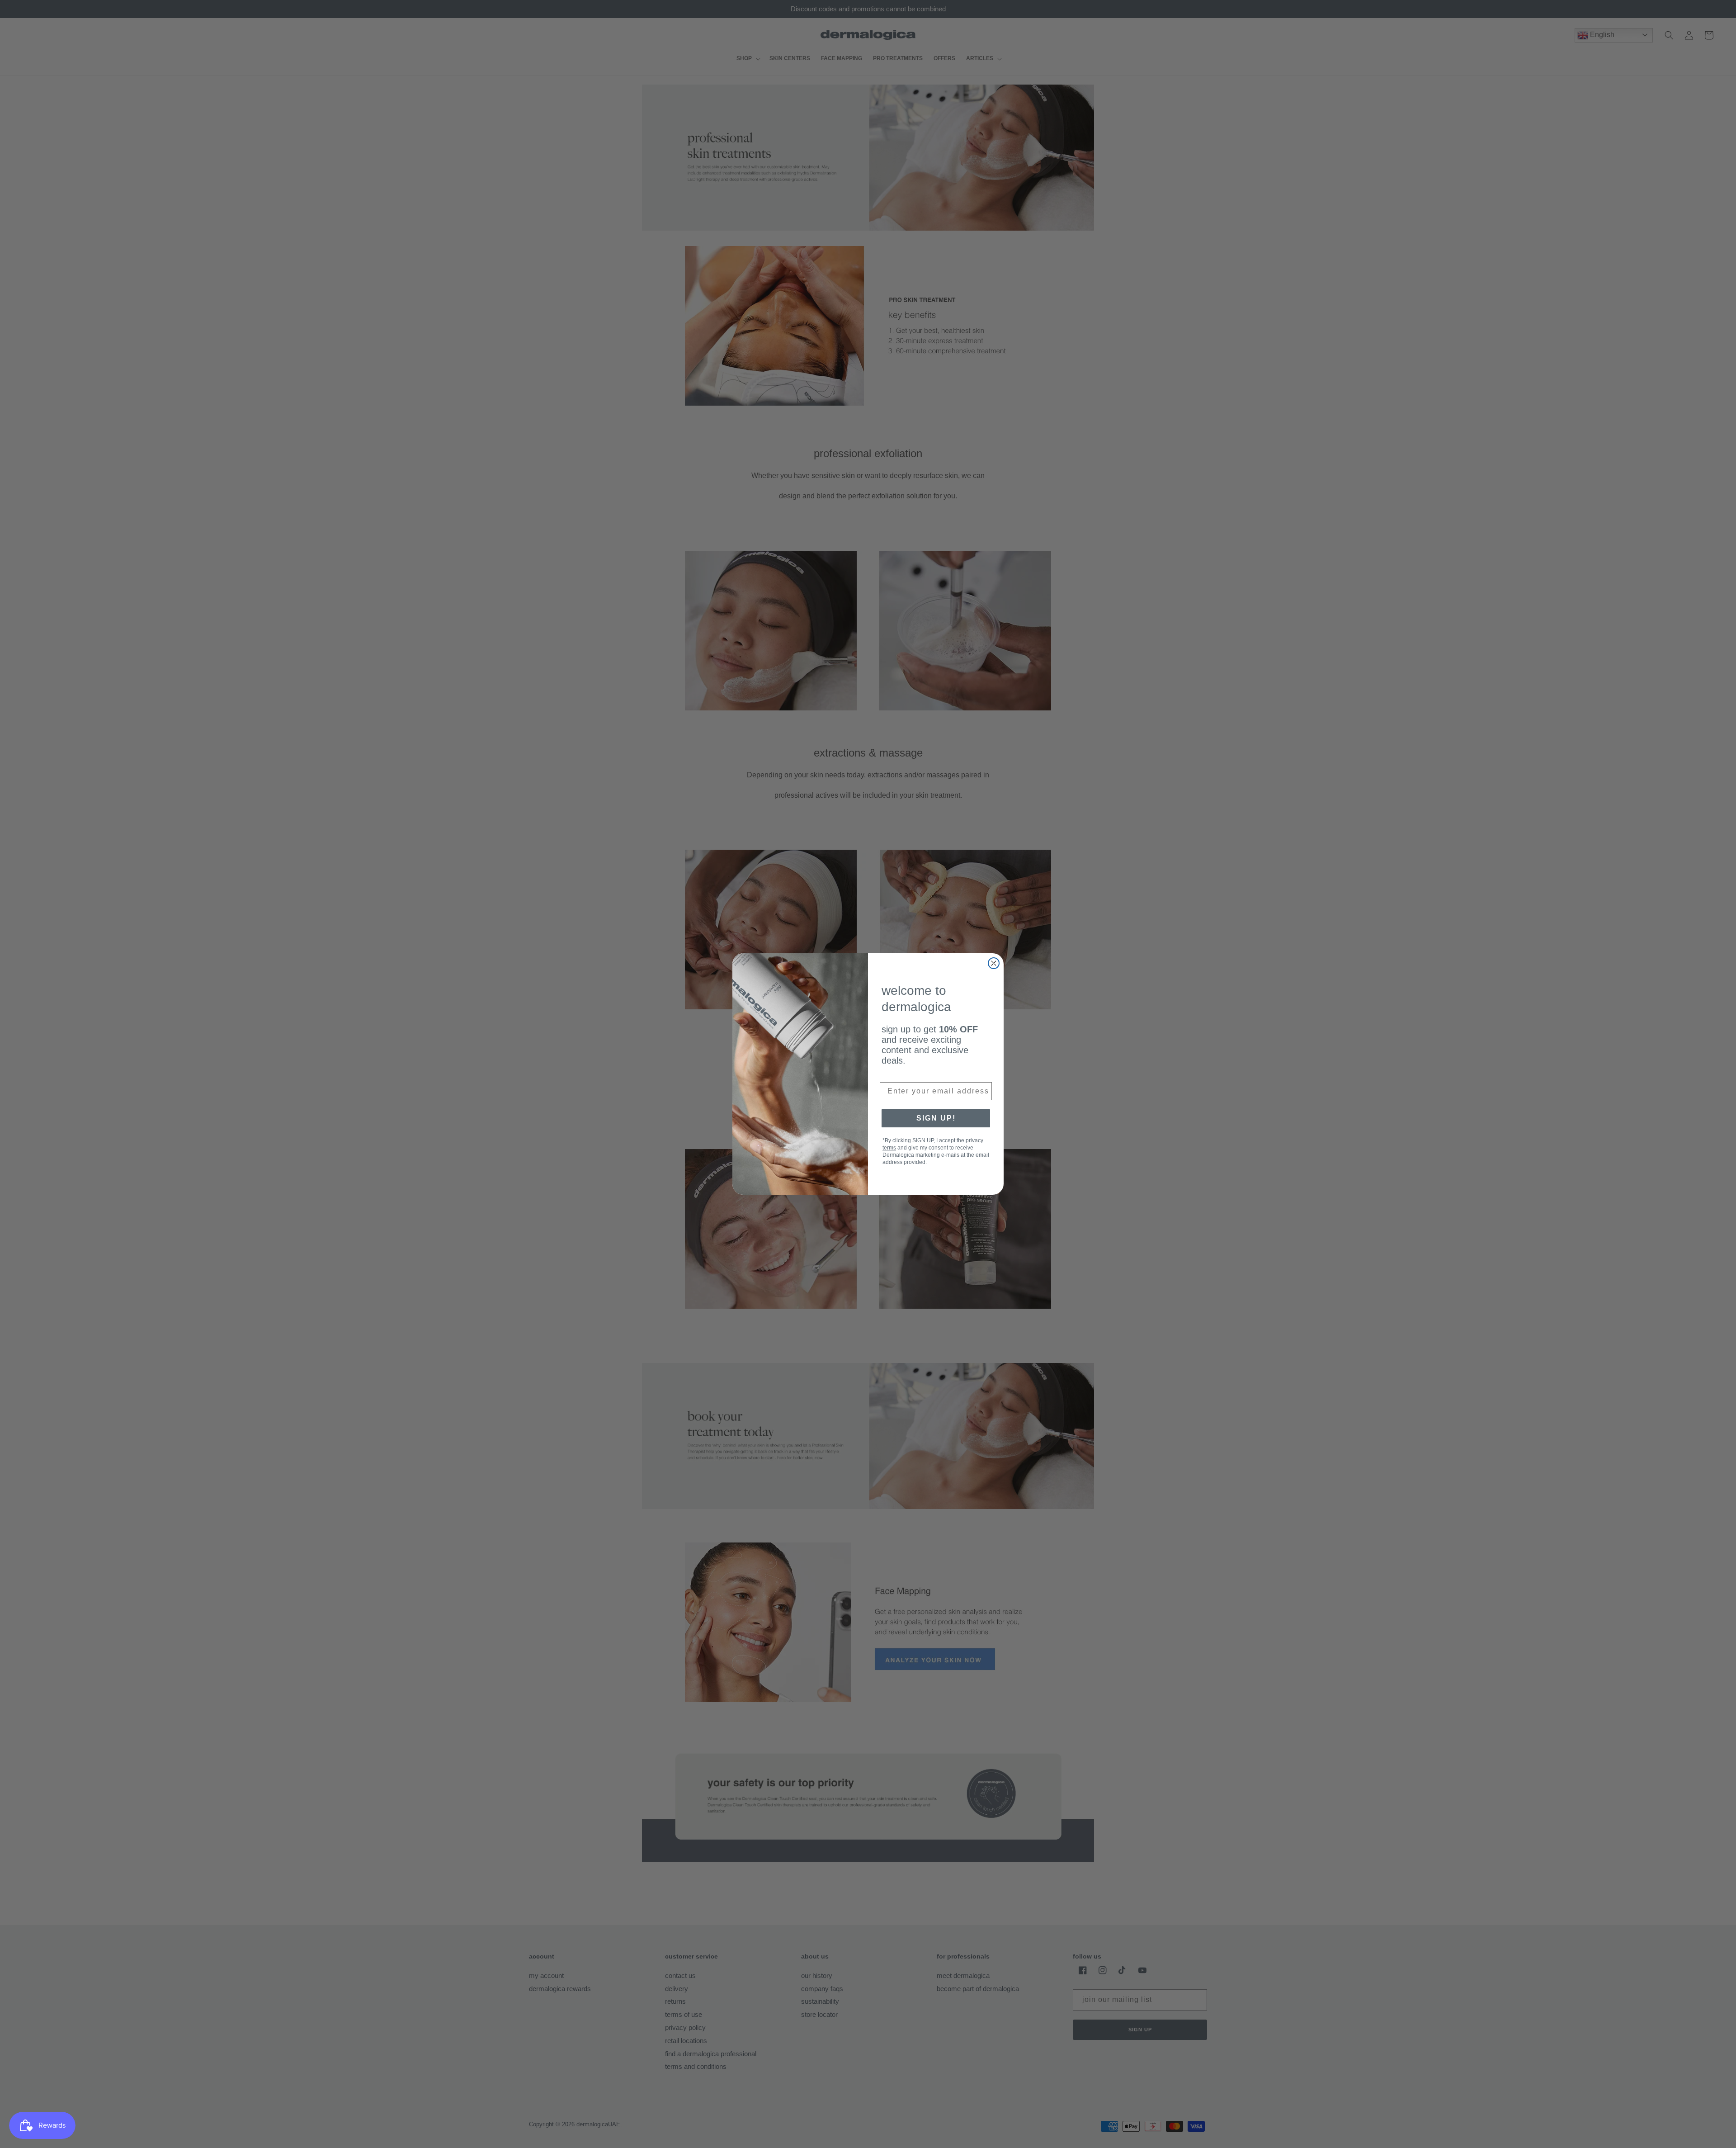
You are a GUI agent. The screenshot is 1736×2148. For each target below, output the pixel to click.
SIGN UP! (936, 1118)
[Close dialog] (994, 963)
